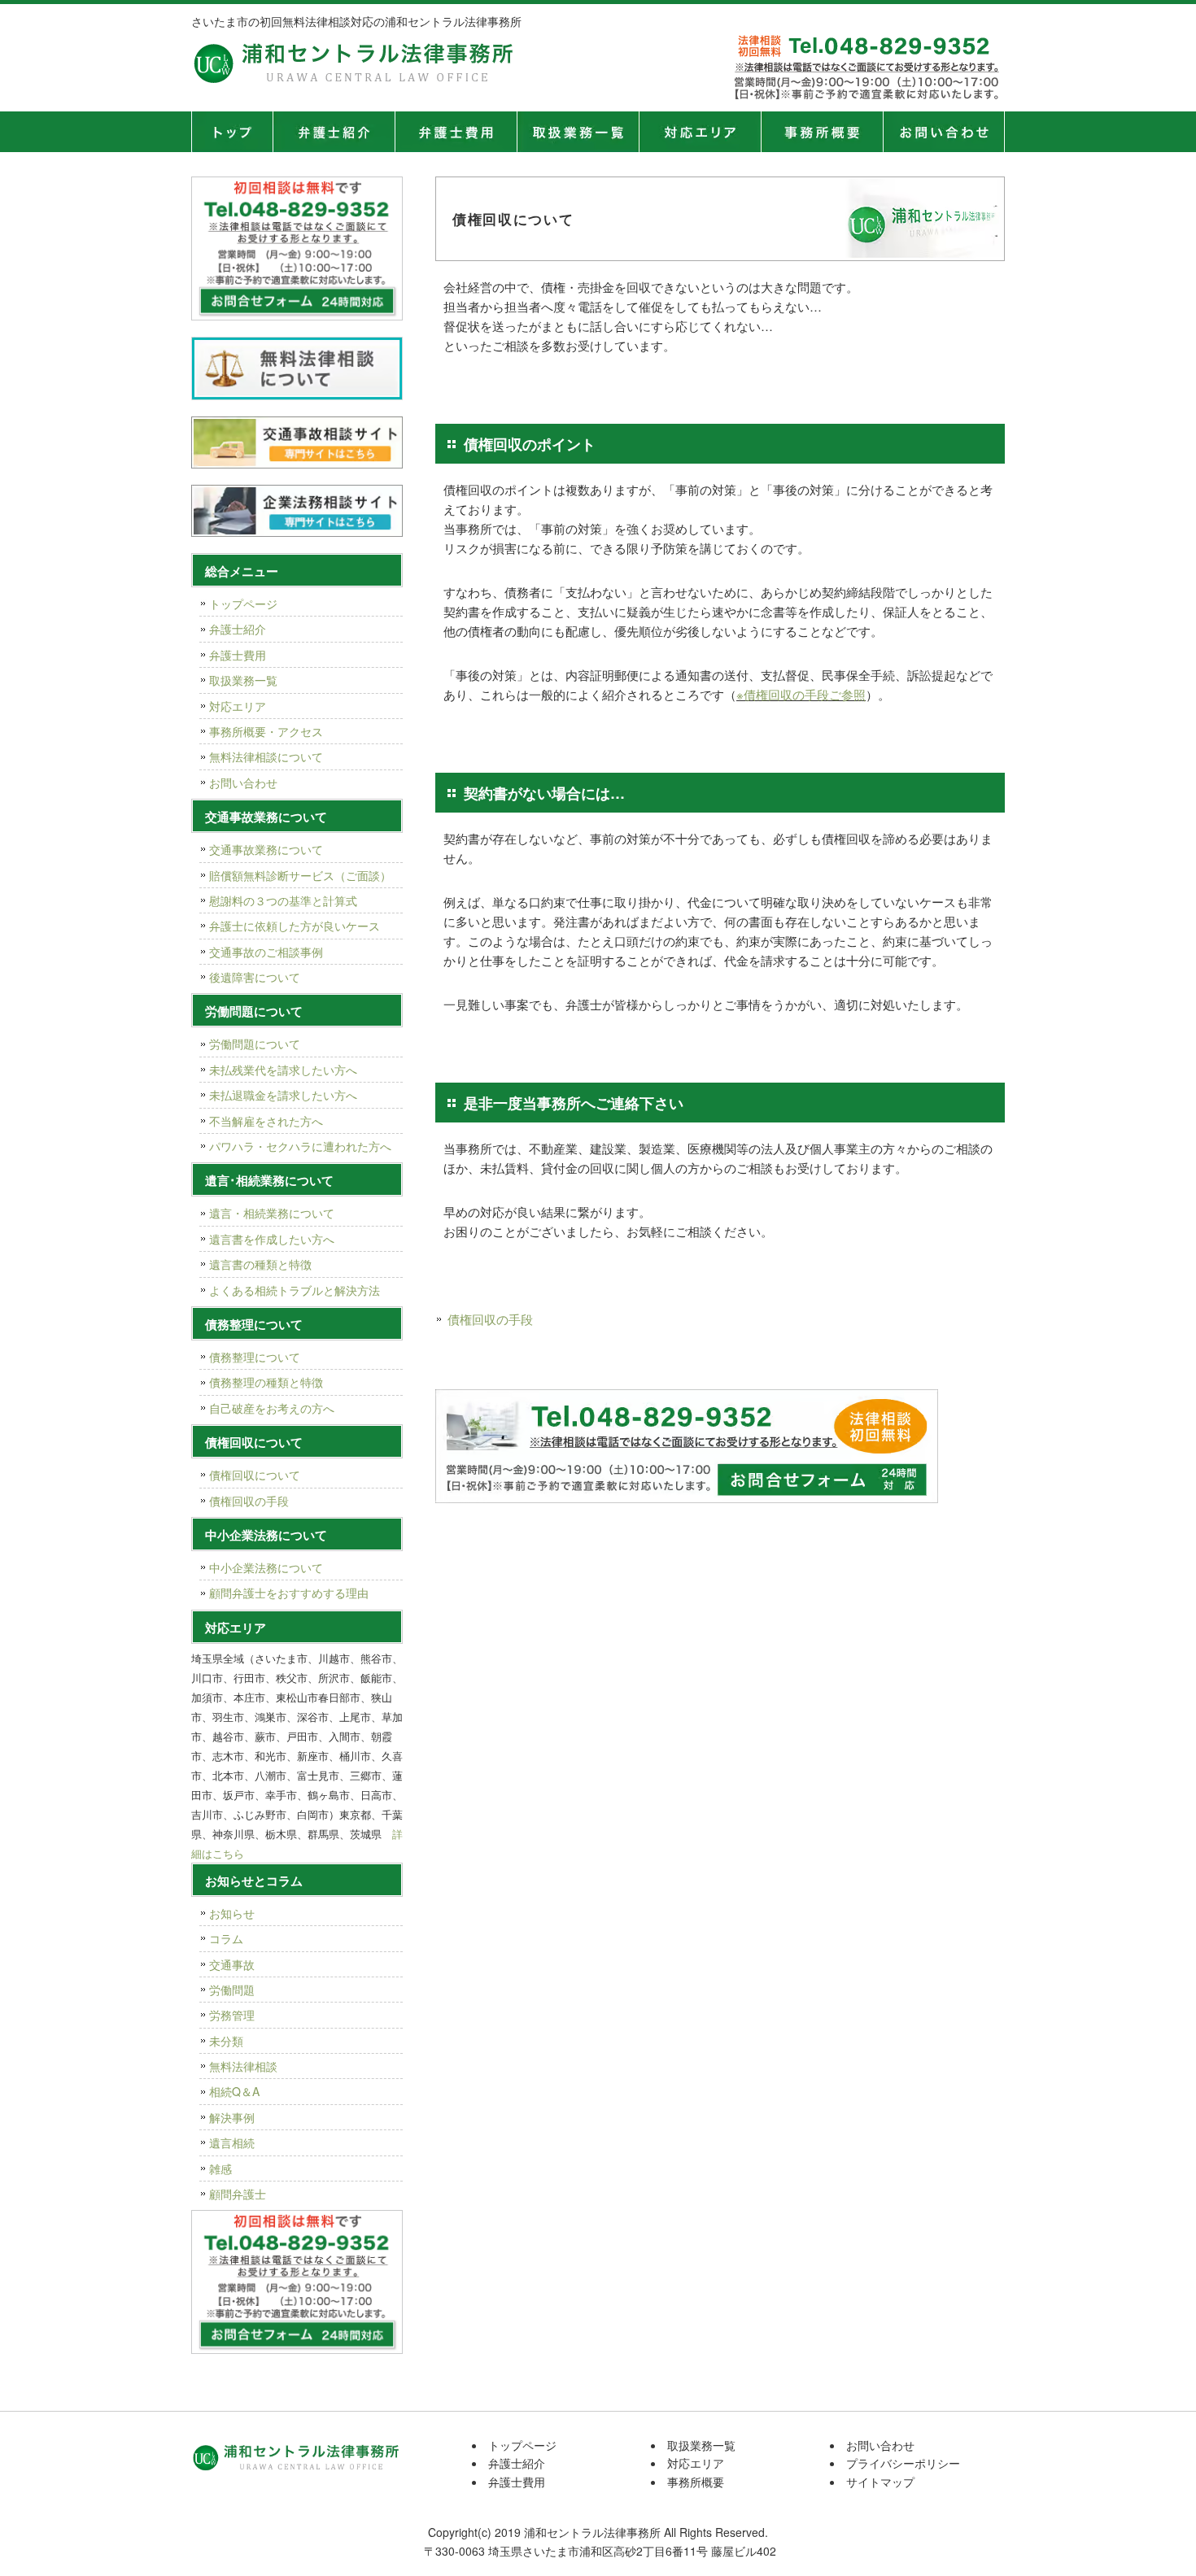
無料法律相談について (266, 756)
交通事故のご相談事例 (266, 952)
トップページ (232, 132)
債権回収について (255, 1475)
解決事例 (232, 2117)
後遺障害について (255, 977)
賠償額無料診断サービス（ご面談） (300, 875)
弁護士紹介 (334, 132)
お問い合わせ (243, 782)
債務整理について (255, 1357)
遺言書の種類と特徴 (260, 1264)
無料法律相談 (243, 2066)
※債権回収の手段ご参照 (801, 694)
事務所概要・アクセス (266, 731)
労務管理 (232, 2015)
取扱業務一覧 (578, 132)
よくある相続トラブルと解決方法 (295, 1290)
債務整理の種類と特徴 (266, 1382)
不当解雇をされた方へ (266, 1121)
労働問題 (232, 1990)
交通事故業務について (266, 849)
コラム (226, 1938)
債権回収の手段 (490, 1319)
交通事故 (232, 1964)
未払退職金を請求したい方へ (283, 1095)
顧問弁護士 (238, 2194)
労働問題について (255, 1044)
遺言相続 (232, 2142)
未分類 (226, 2041)
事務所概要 (822, 132)
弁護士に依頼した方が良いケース (295, 926)
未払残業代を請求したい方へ (283, 1070)
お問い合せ (944, 132)
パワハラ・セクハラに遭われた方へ (300, 1146)
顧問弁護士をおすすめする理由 (289, 1593)
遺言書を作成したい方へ (272, 1239)
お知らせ (232, 1913)
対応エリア (700, 132)
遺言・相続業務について (272, 1213)
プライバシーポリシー (903, 2463)
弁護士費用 (456, 132)
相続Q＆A (234, 2091)
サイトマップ (880, 2482)
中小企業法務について (266, 1567)
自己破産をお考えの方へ (272, 1408)
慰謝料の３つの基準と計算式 (283, 900)
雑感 (220, 2168)
